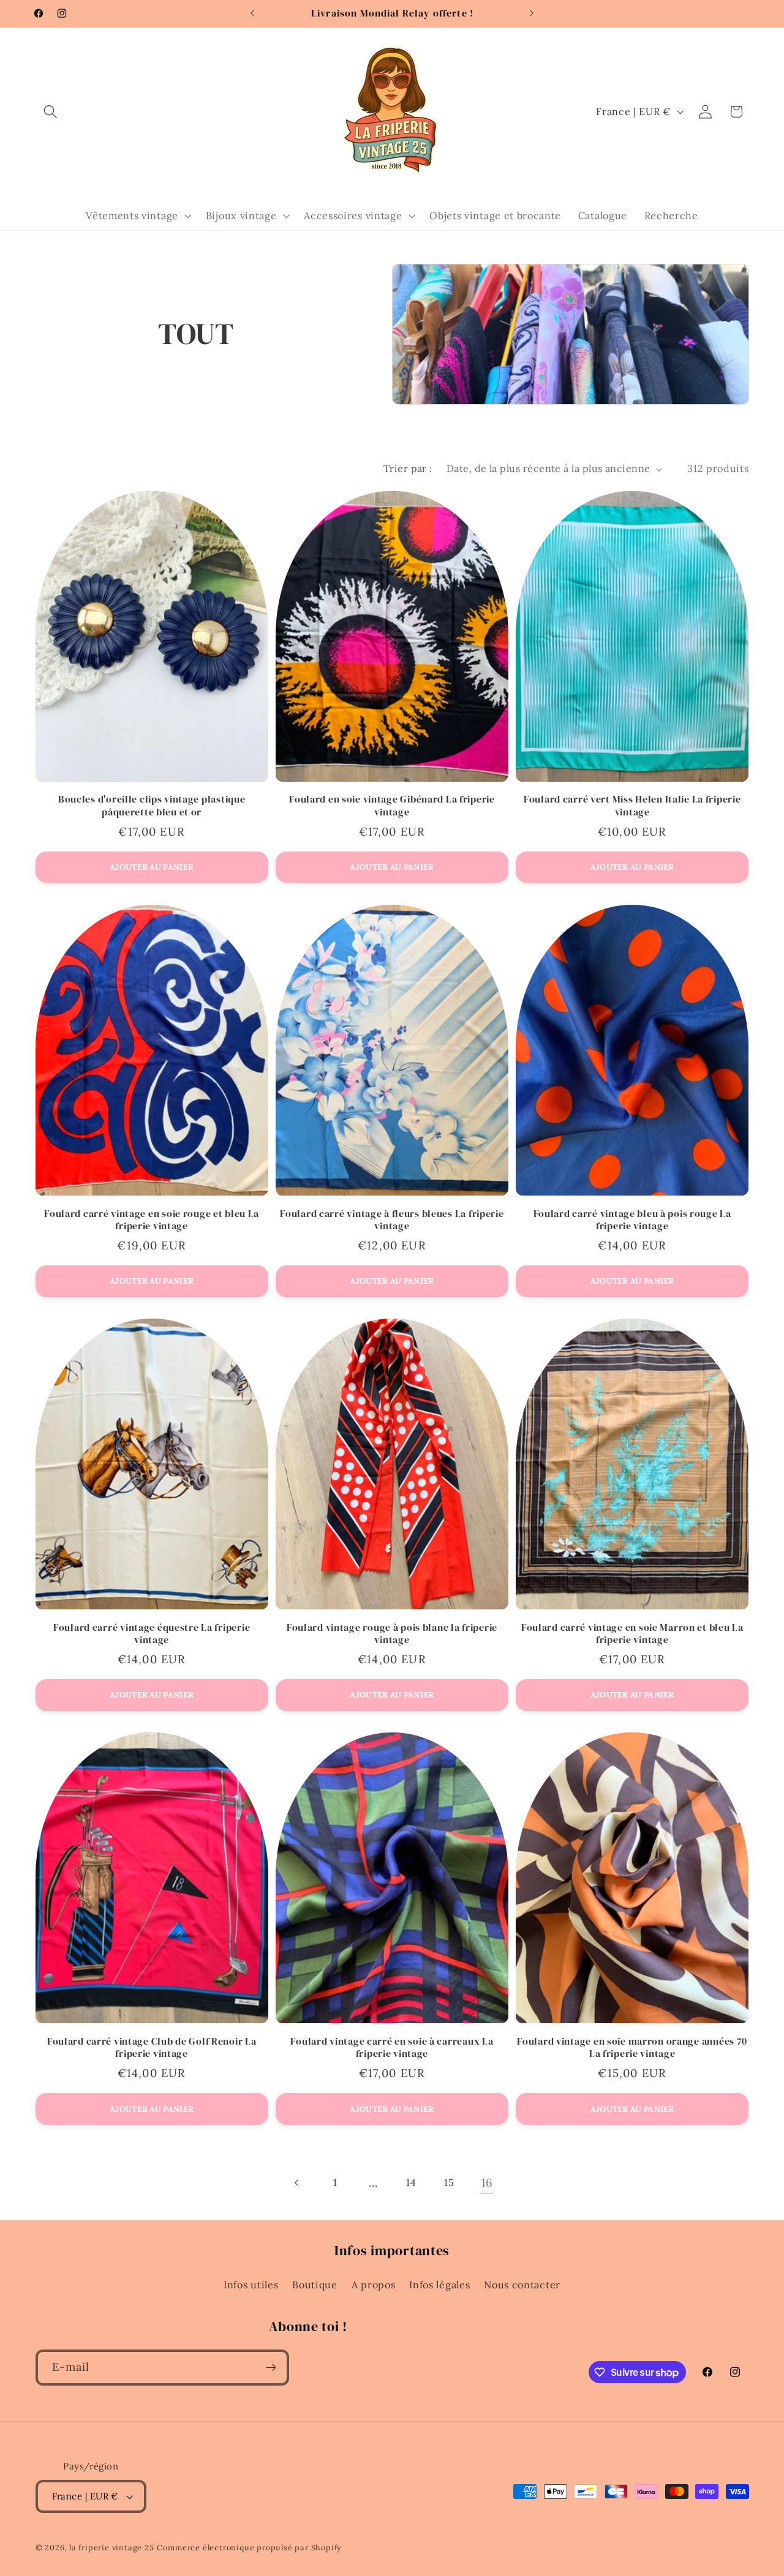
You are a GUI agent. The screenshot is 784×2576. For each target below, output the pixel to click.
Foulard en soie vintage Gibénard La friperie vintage (392, 806)
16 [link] (487, 2182)
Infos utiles (251, 2285)
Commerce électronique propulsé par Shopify (249, 2547)
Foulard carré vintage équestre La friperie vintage (152, 1634)
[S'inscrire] (271, 2368)
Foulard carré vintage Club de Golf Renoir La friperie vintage (152, 2048)
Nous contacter (522, 2285)
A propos (374, 2285)
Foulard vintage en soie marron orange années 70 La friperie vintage (632, 2048)
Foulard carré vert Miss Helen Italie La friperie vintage (632, 806)
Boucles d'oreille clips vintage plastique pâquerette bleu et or (152, 806)
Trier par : (408, 468)
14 (411, 2182)
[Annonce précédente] (252, 13)
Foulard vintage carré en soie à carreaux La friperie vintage (392, 2048)
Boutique (315, 2285)
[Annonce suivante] (532, 13)
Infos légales (439, 2285)
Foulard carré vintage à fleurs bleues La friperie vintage (392, 1220)
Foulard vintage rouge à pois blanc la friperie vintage (392, 1634)
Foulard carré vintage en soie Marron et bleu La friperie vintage (632, 1634)
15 (449, 2182)
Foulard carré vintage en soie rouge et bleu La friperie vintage (152, 1220)
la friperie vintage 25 (112, 2547)
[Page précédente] (297, 2183)
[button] (51, 112)
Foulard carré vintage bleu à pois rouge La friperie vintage (632, 1220)
